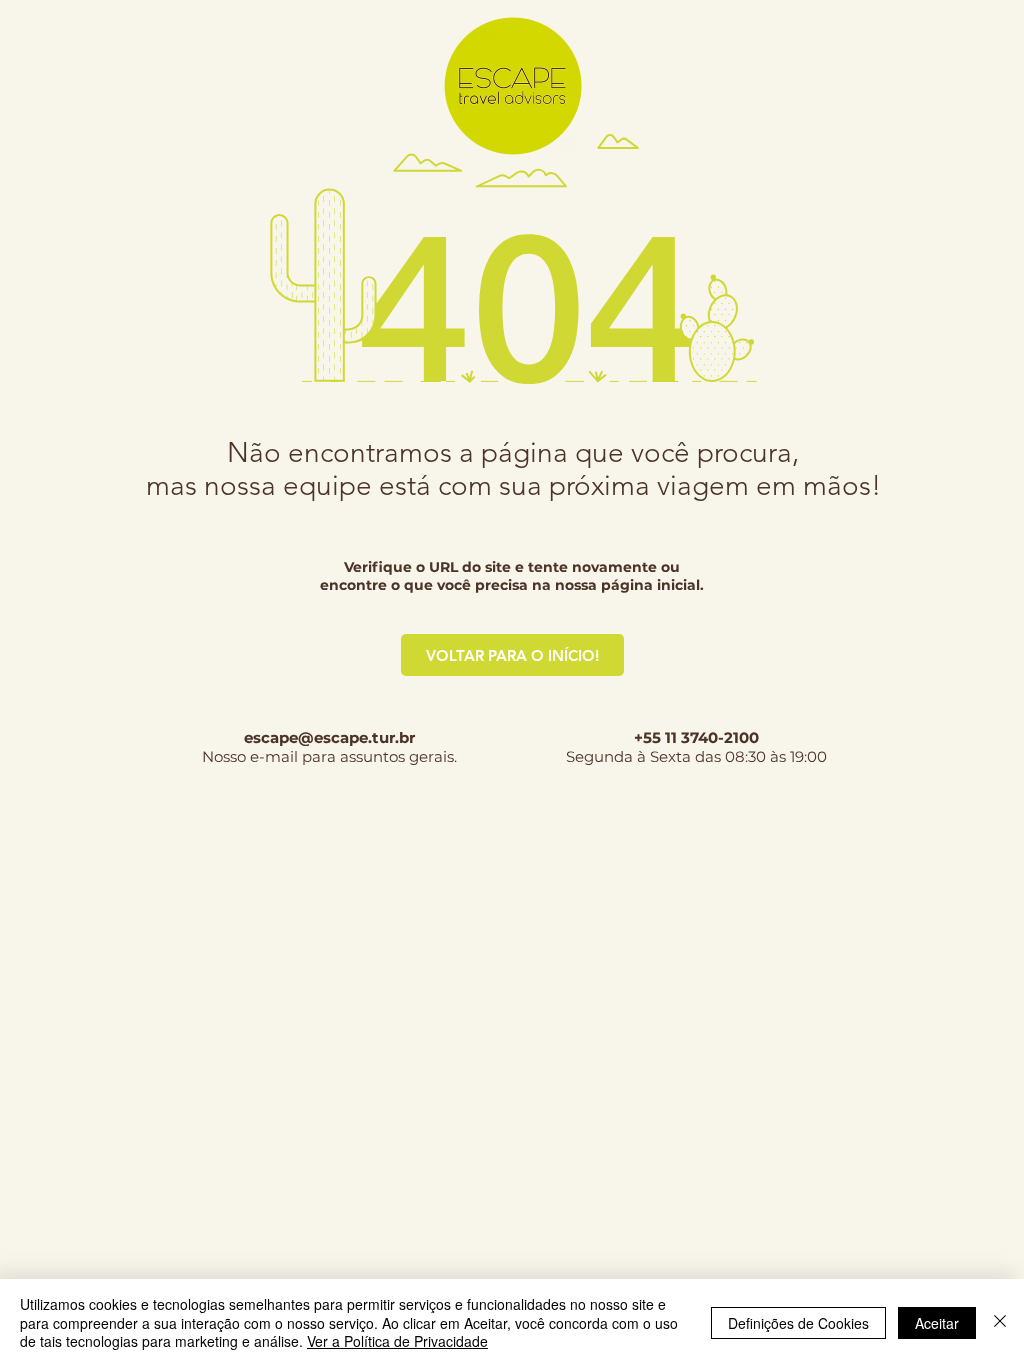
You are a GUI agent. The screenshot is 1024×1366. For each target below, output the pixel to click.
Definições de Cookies (798, 1323)
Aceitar (937, 1323)
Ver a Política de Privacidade (397, 1341)
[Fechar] (1000, 1322)
